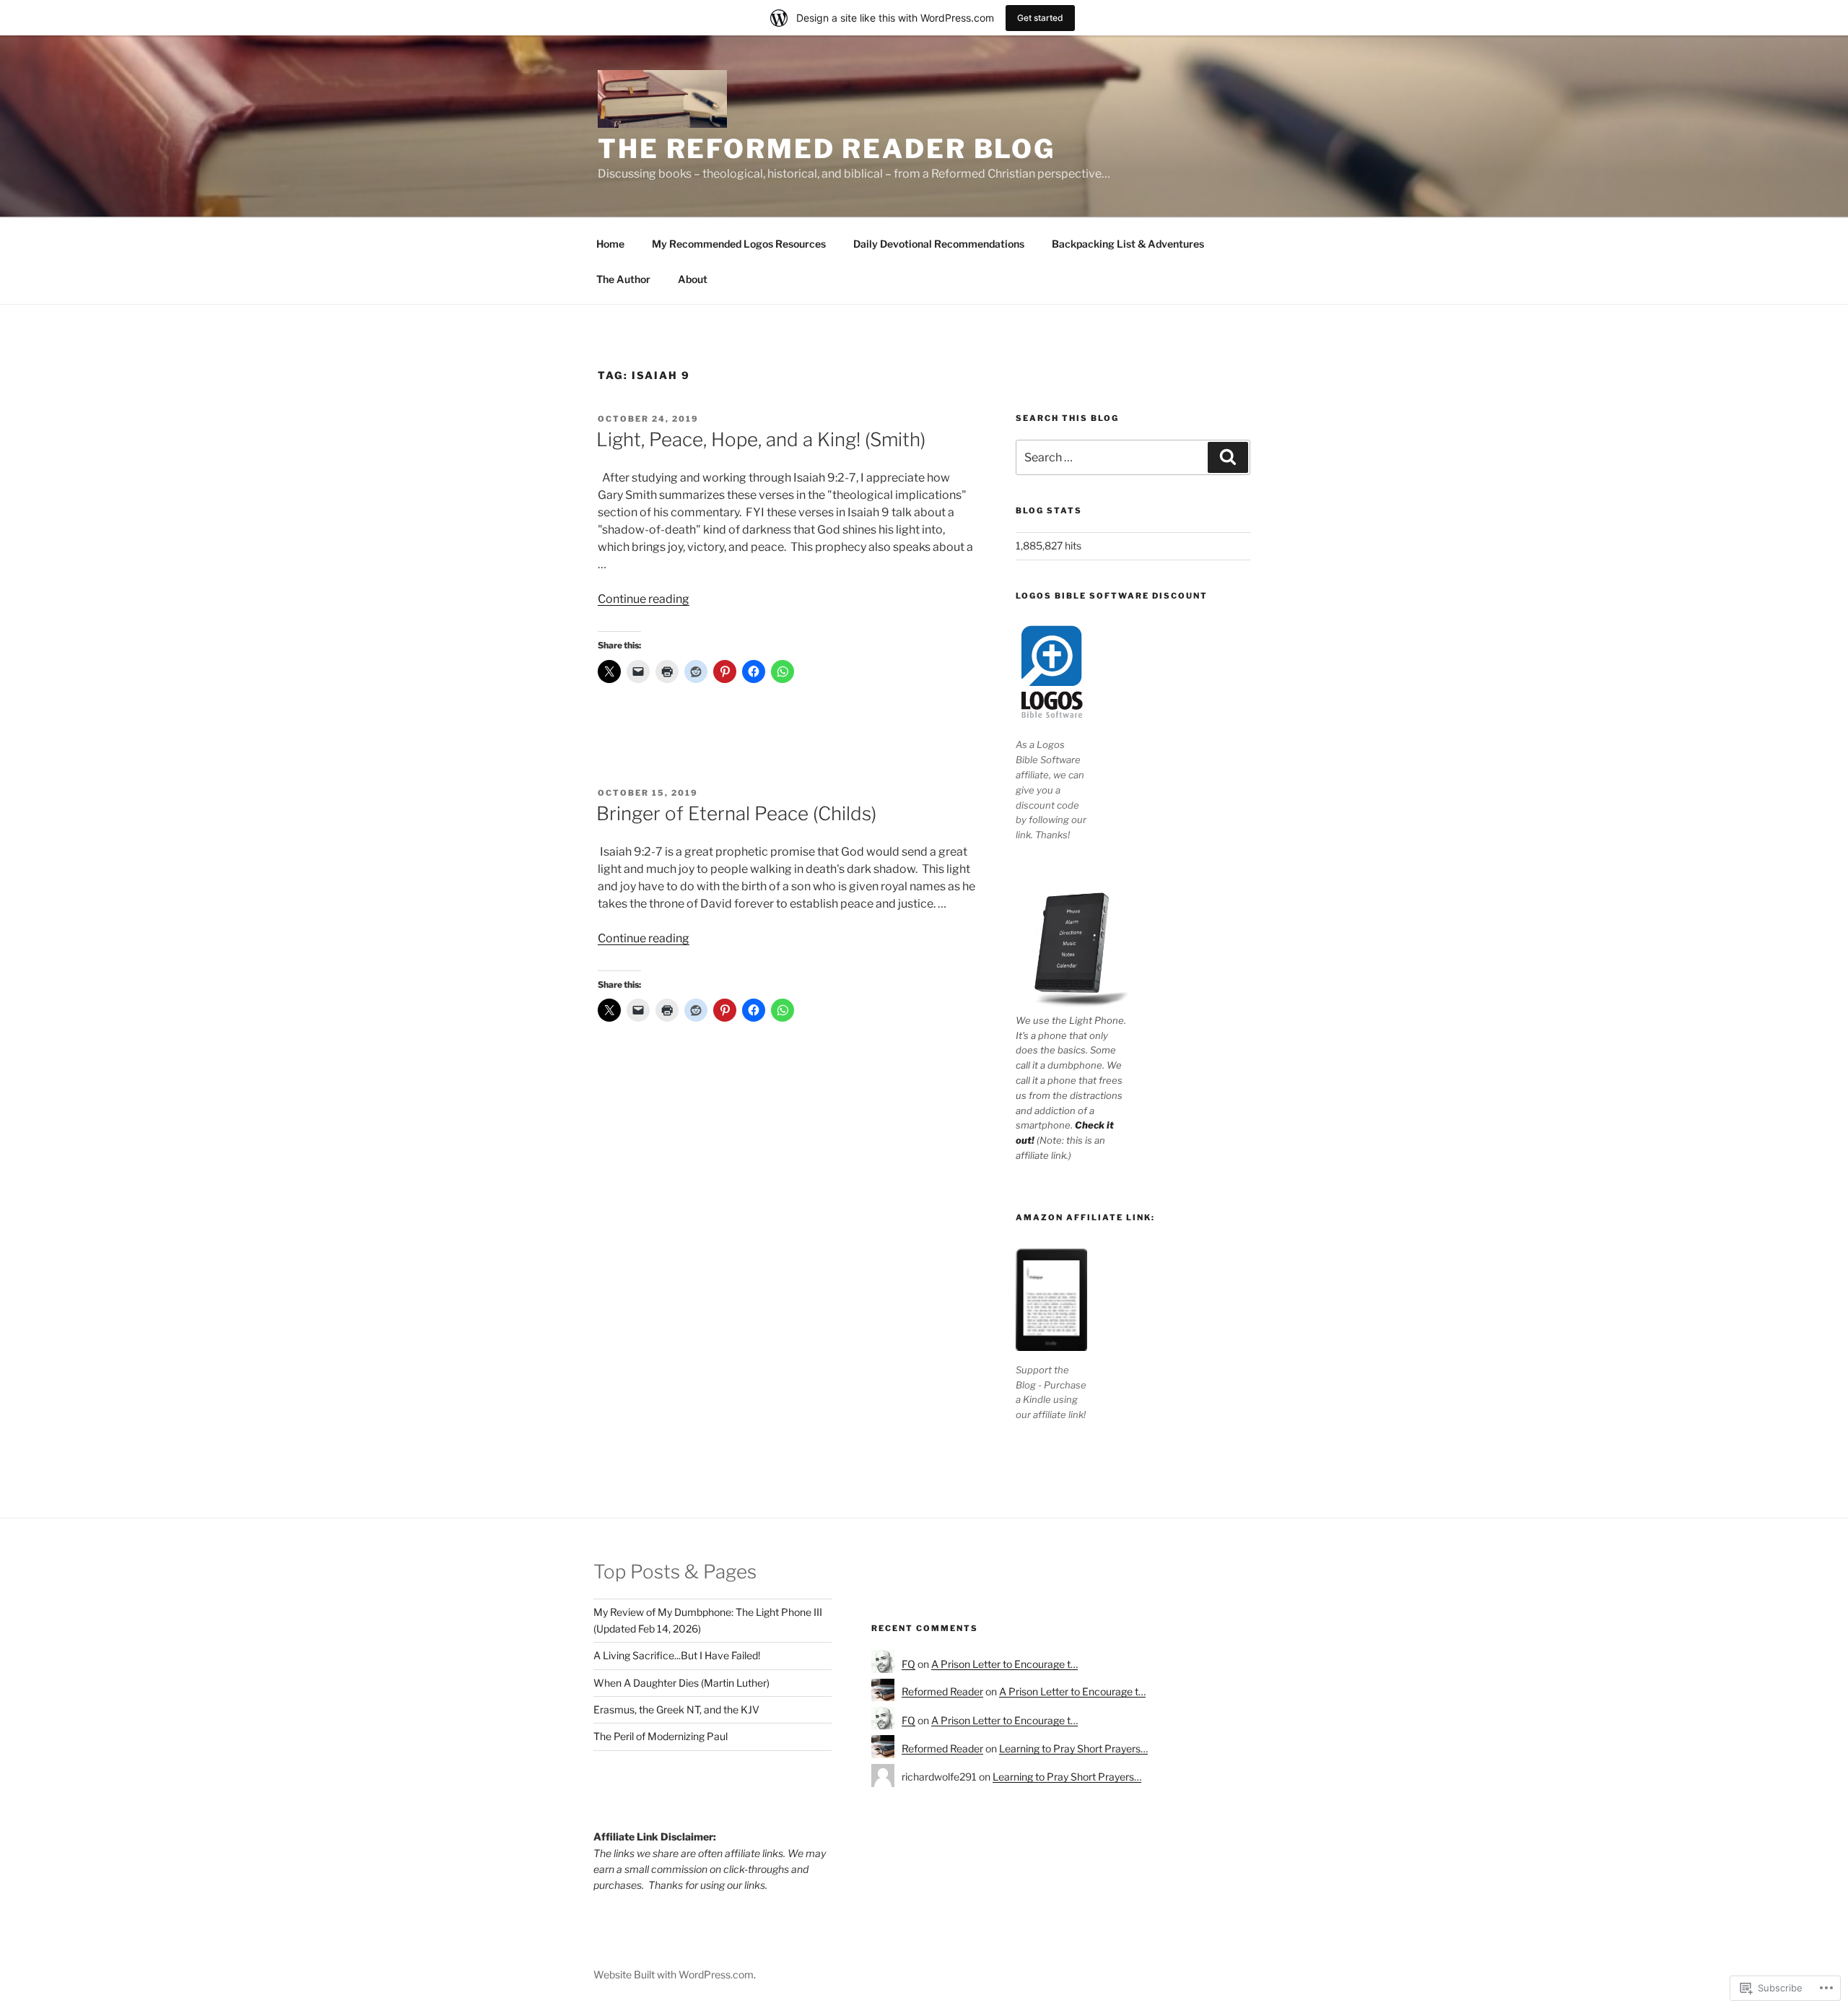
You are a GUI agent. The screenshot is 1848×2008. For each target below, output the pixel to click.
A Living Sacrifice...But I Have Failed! (677, 1655)
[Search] (1228, 457)
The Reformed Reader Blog (827, 149)
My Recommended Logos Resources (739, 244)
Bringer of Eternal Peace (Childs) (736, 813)
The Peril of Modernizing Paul (661, 1736)
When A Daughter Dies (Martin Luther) (681, 1683)
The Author (623, 279)
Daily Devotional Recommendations (939, 244)
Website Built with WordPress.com (674, 1974)
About (693, 279)
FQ (908, 1664)
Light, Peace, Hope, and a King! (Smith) (761, 439)
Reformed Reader (942, 1691)
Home (610, 244)
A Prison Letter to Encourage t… (1004, 1664)
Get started (1040, 18)
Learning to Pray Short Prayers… (1073, 1748)
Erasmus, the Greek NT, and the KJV (676, 1709)
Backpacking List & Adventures (1128, 244)
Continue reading (644, 599)
